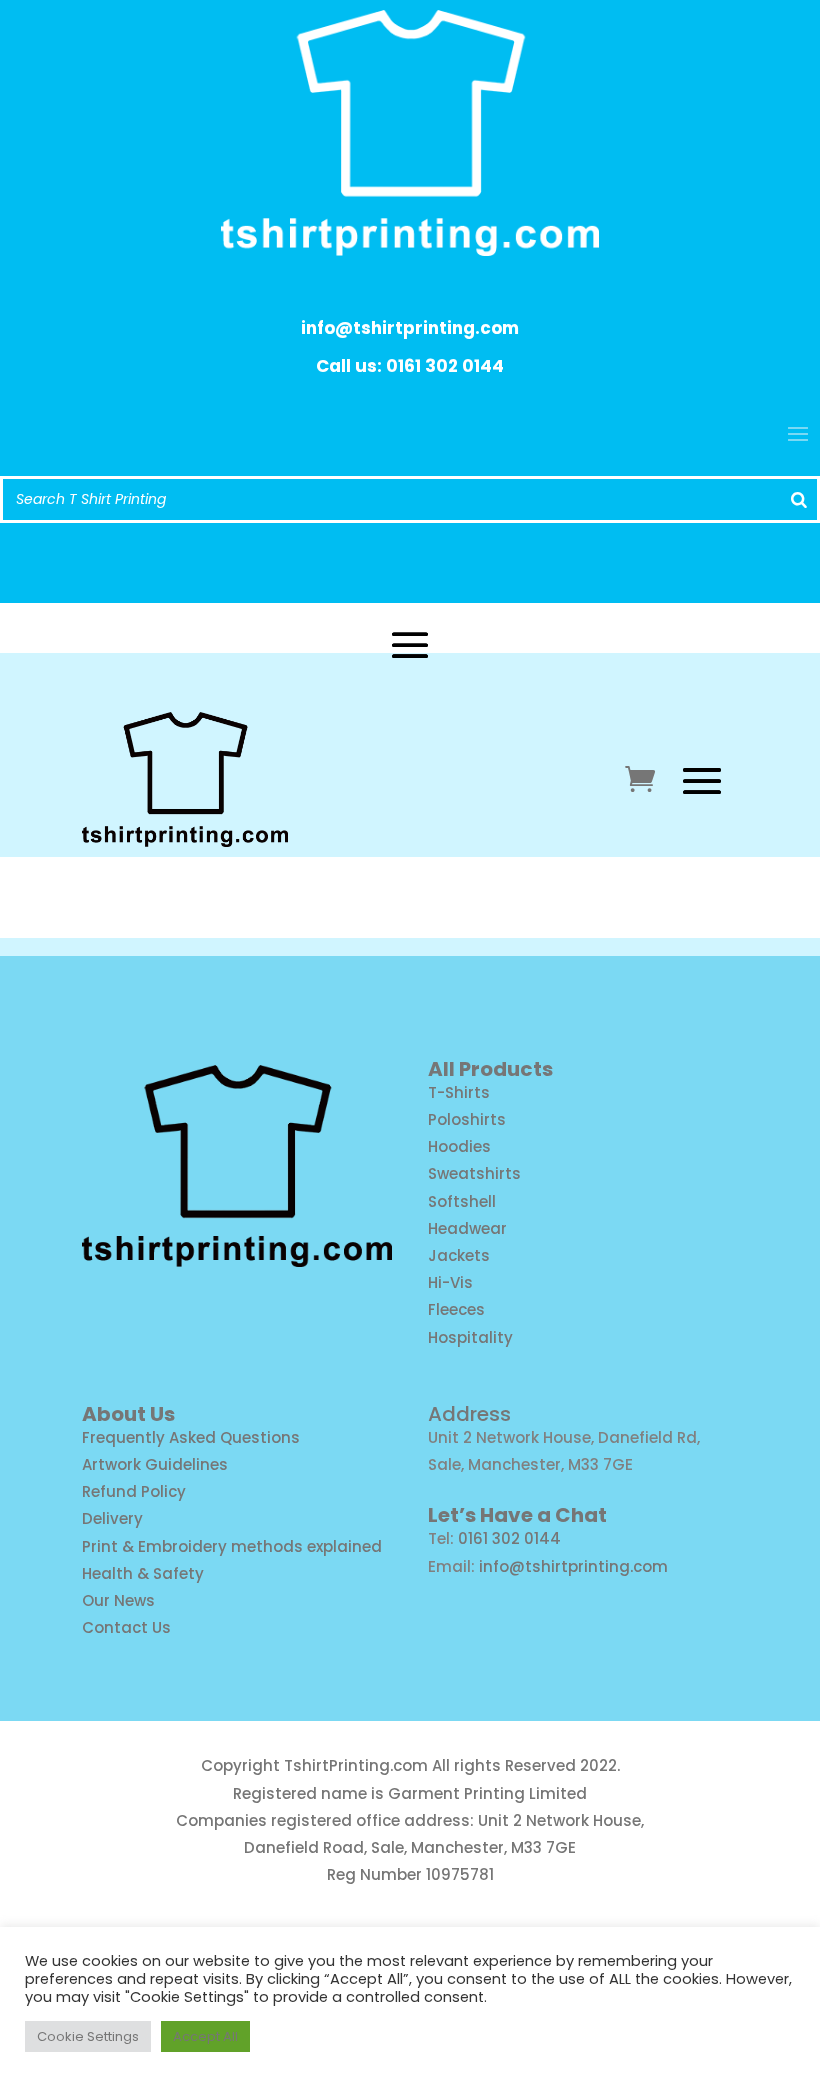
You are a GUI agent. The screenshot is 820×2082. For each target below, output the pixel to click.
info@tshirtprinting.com (410, 328)
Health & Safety (143, 1573)
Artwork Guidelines (155, 1464)
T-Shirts (459, 1092)
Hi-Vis (450, 1282)
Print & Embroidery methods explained (232, 1546)
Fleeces (456, 1309)
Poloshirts (467, 1119)
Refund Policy (134, 1491)
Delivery (112, 1518)
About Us (128, 1414)
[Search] (799, 499)
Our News (118, 1600)
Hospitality (470, 1337)
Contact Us (126, 1627)
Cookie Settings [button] (88, 2036)
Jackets (459, 1255)
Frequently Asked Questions (191, 1437)
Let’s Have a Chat (517, 1515)
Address (469, 1414)
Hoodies (459, 1146)
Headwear (467, 1228)
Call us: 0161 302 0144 (410, 366)
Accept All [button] (205, 2036)
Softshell (462, 1201)
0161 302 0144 (509, 1538)
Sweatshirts (474, 1173)
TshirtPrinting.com (356, 1765)
